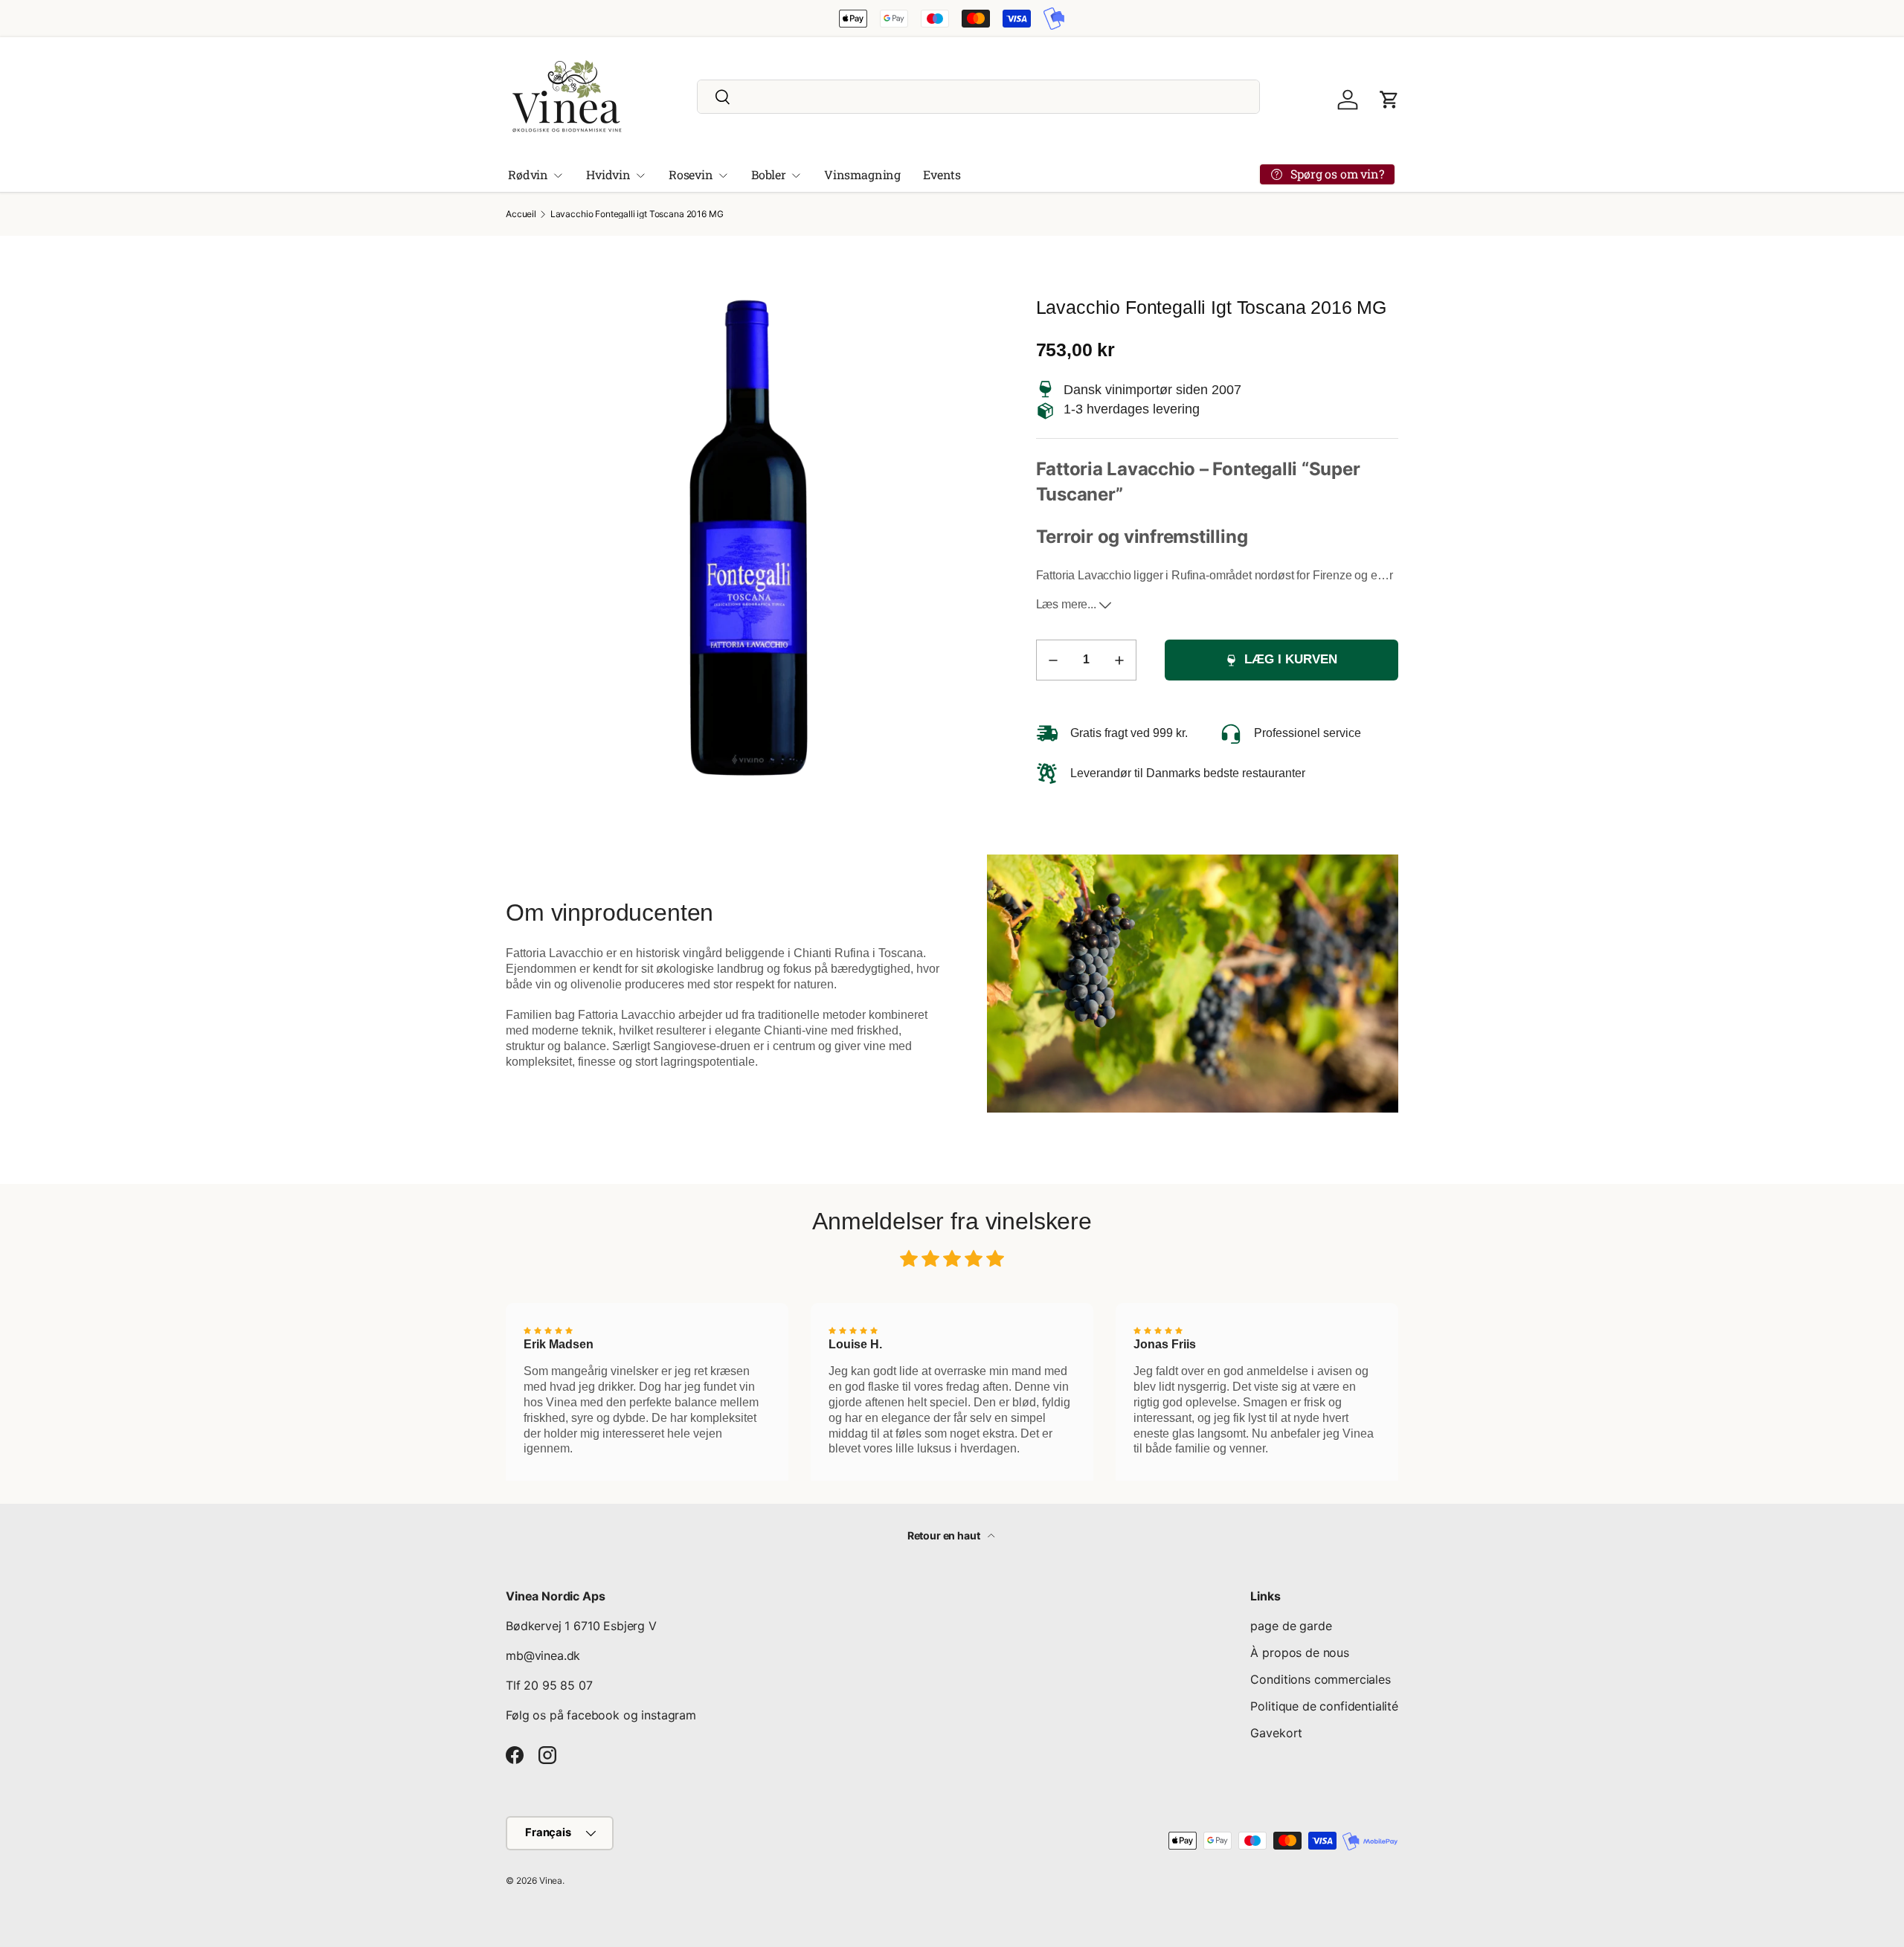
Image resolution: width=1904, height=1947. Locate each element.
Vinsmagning (862, 174)
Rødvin (528, 174)
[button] (1389, 100)
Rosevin (691, 174)
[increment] (1119, 660)
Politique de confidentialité (1324, 1706)
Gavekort (1276, 1733)
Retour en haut (945, 1535)
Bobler (769, 174)
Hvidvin (608, 174)
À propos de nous (1299, 1652)
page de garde (1291, 1626)
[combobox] (978, 97)
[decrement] (1053, 660)
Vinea (551, 1880)
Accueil (521, 214)
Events (942, 174)
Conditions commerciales (1320, 1679)
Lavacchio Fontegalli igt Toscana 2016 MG (637, 214)
